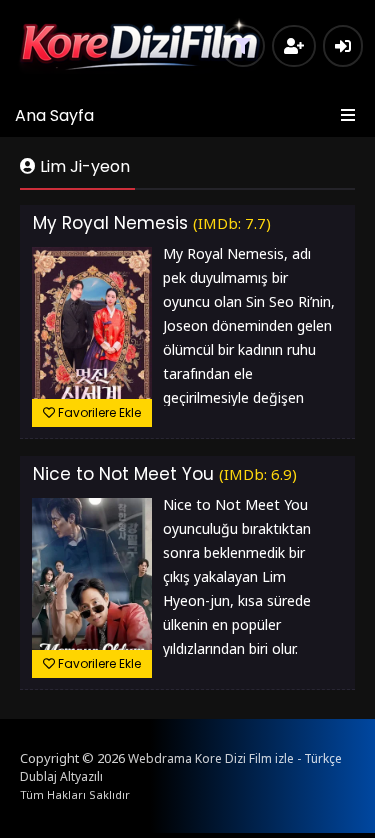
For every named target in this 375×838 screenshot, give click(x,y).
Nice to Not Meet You (123, 474)
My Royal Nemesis (110, 223)
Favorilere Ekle (98, 412)
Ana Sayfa (54, 115)
